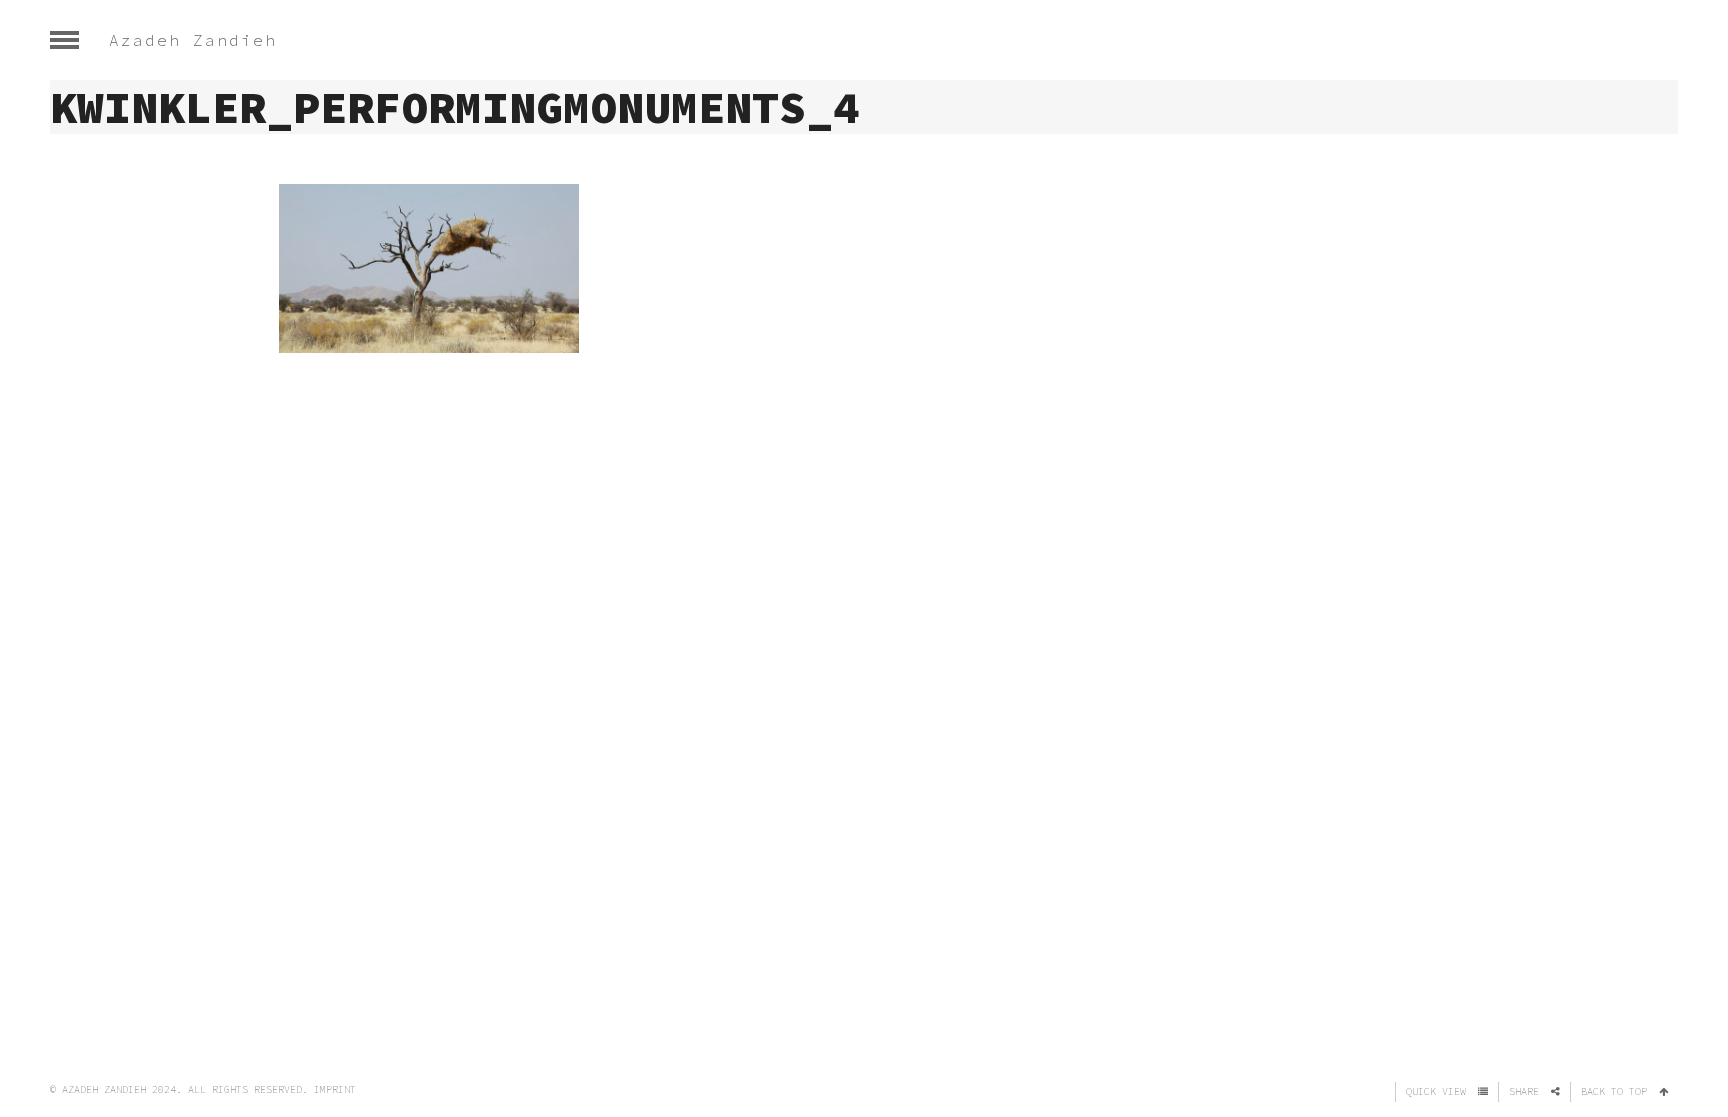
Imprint (335, 1089)
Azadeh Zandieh (193, 40)
